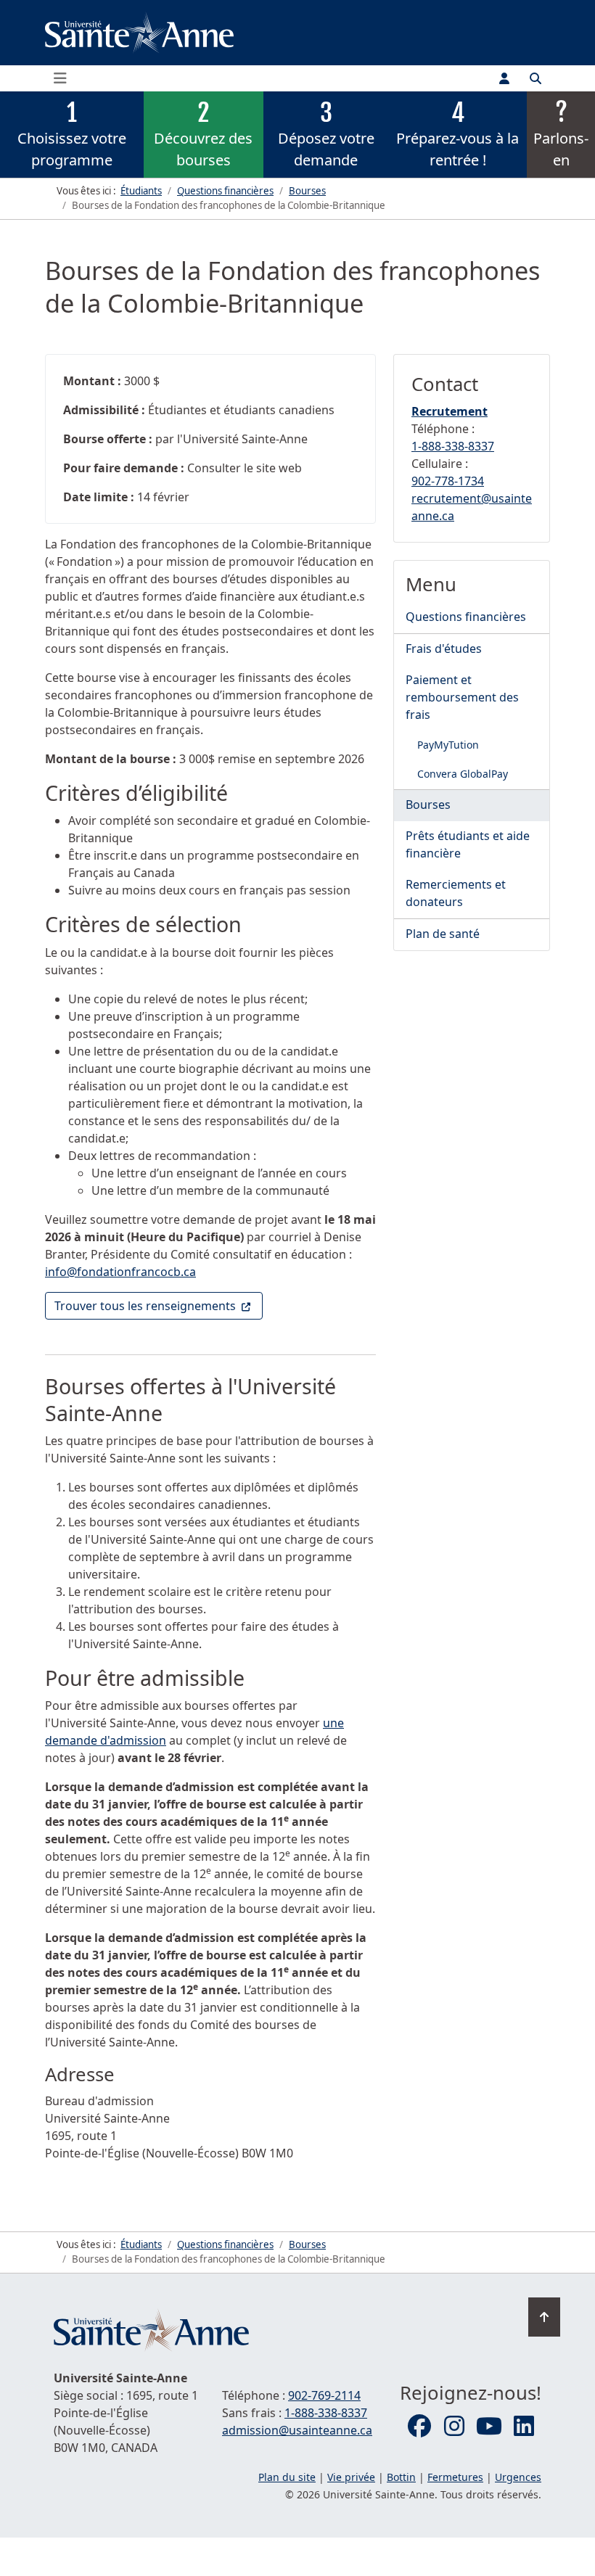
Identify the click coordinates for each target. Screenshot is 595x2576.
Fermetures (455, 2477)
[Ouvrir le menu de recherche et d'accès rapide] (535, 78)
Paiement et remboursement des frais (462, 697)
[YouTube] (489, 2427)
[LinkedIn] (524, 2427)
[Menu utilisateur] (504, 78)
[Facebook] (419, 2427)
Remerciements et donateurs (456, 893)
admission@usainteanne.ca (297, 2430)
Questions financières (466, 617)
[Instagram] (454, 2427)
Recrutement (450, 411)
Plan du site (287, 2477)
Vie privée (351, 2477)
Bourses (428, 805)
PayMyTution (448, 745)
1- (453, 446)
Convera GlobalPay (463, 774)
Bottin (401, 2477)
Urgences (518, 2477)
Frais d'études (444, 649)
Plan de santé (443, 934)
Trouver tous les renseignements (159, 1305)
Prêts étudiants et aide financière (468, 844)
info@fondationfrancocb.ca (120, 1272)
